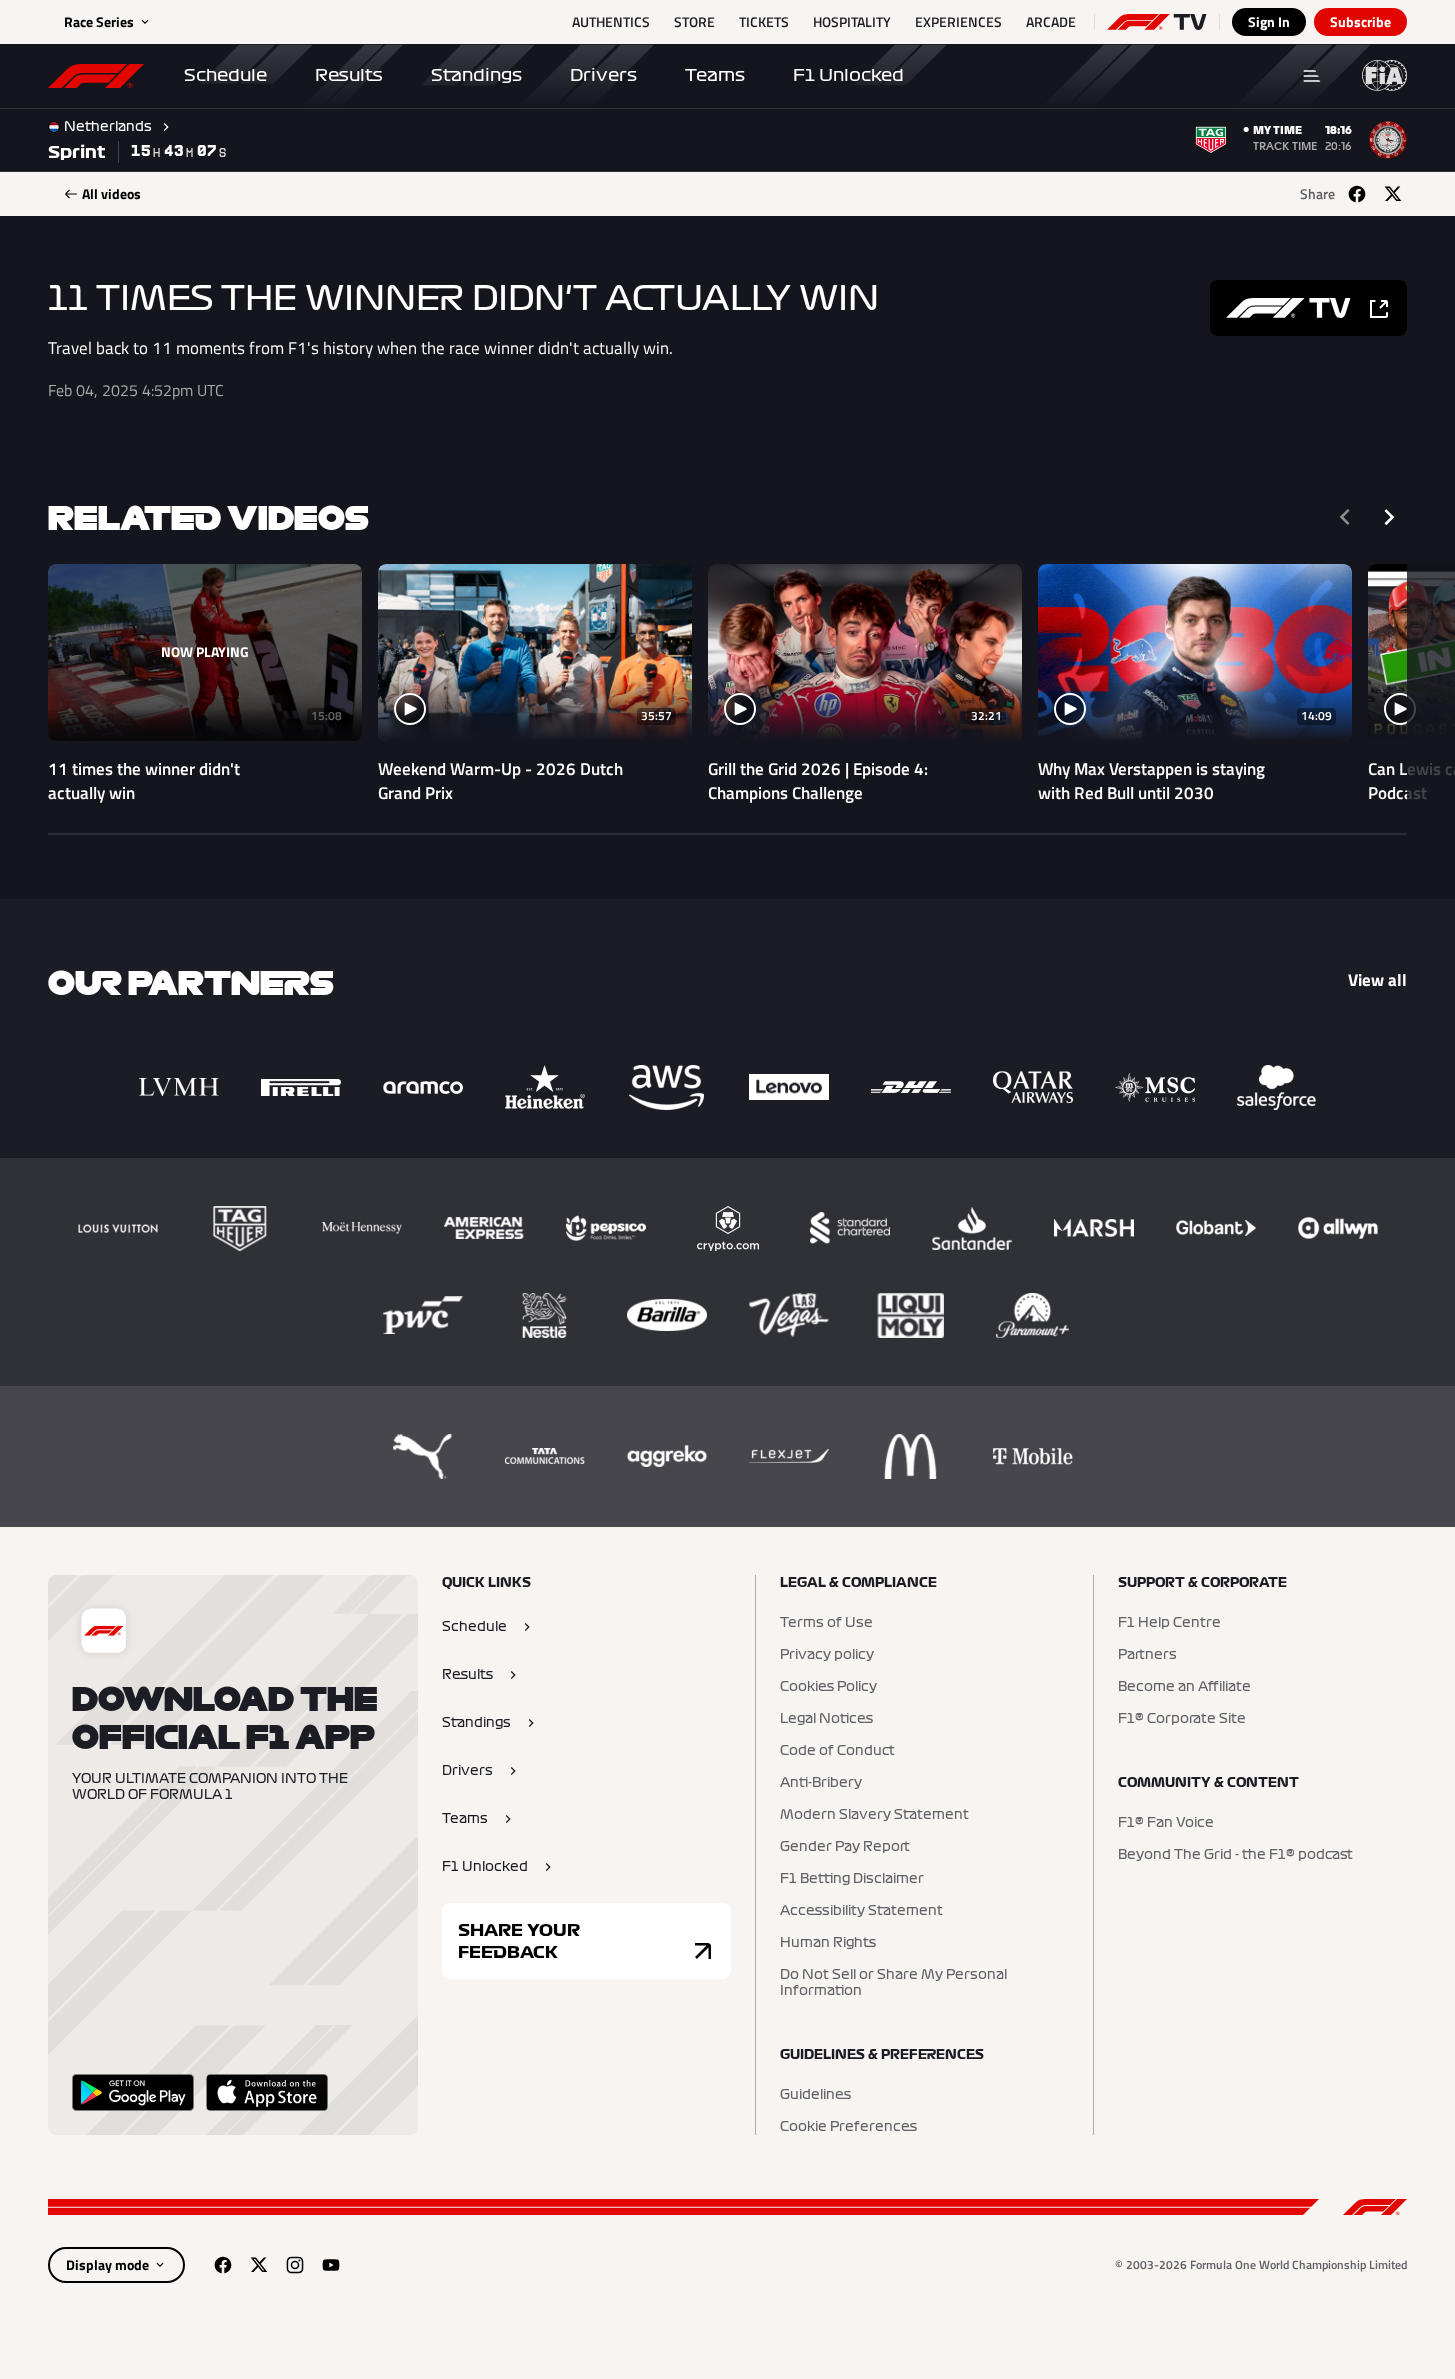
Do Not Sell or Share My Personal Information (893, 1983)
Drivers (603, 75)
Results (349, 75)
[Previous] (1345, 517)
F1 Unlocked (848, 75)
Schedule (225, 75)
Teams (715, 75)
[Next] (1389, 517)
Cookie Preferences (848, 2127)
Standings (476, 75)
